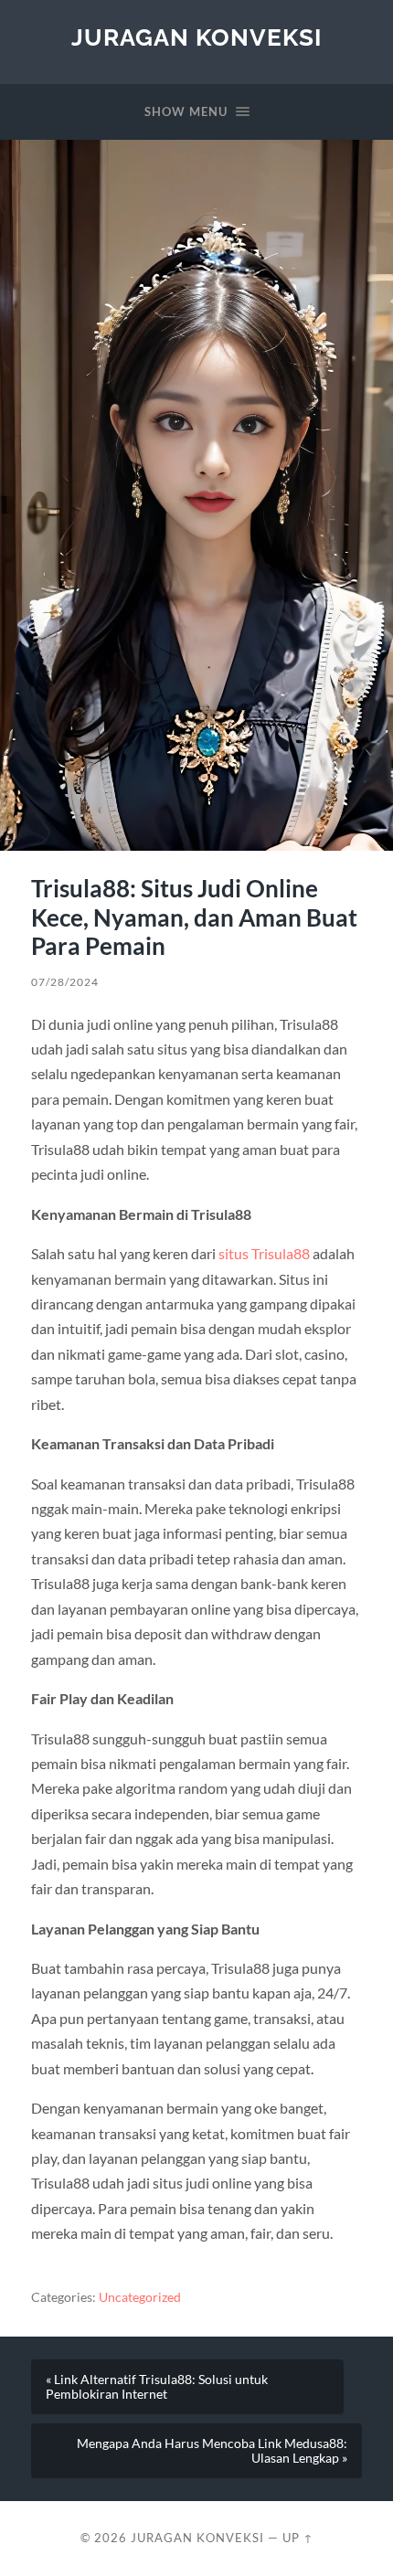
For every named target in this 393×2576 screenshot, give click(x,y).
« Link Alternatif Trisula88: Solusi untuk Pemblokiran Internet (157, 2387)
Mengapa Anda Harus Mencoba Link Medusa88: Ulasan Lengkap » (212, 2451)
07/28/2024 (65, 982)
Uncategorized (140, 2297)
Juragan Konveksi (196, 37)
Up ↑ (298, 2538)
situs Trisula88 (264, 1253)
